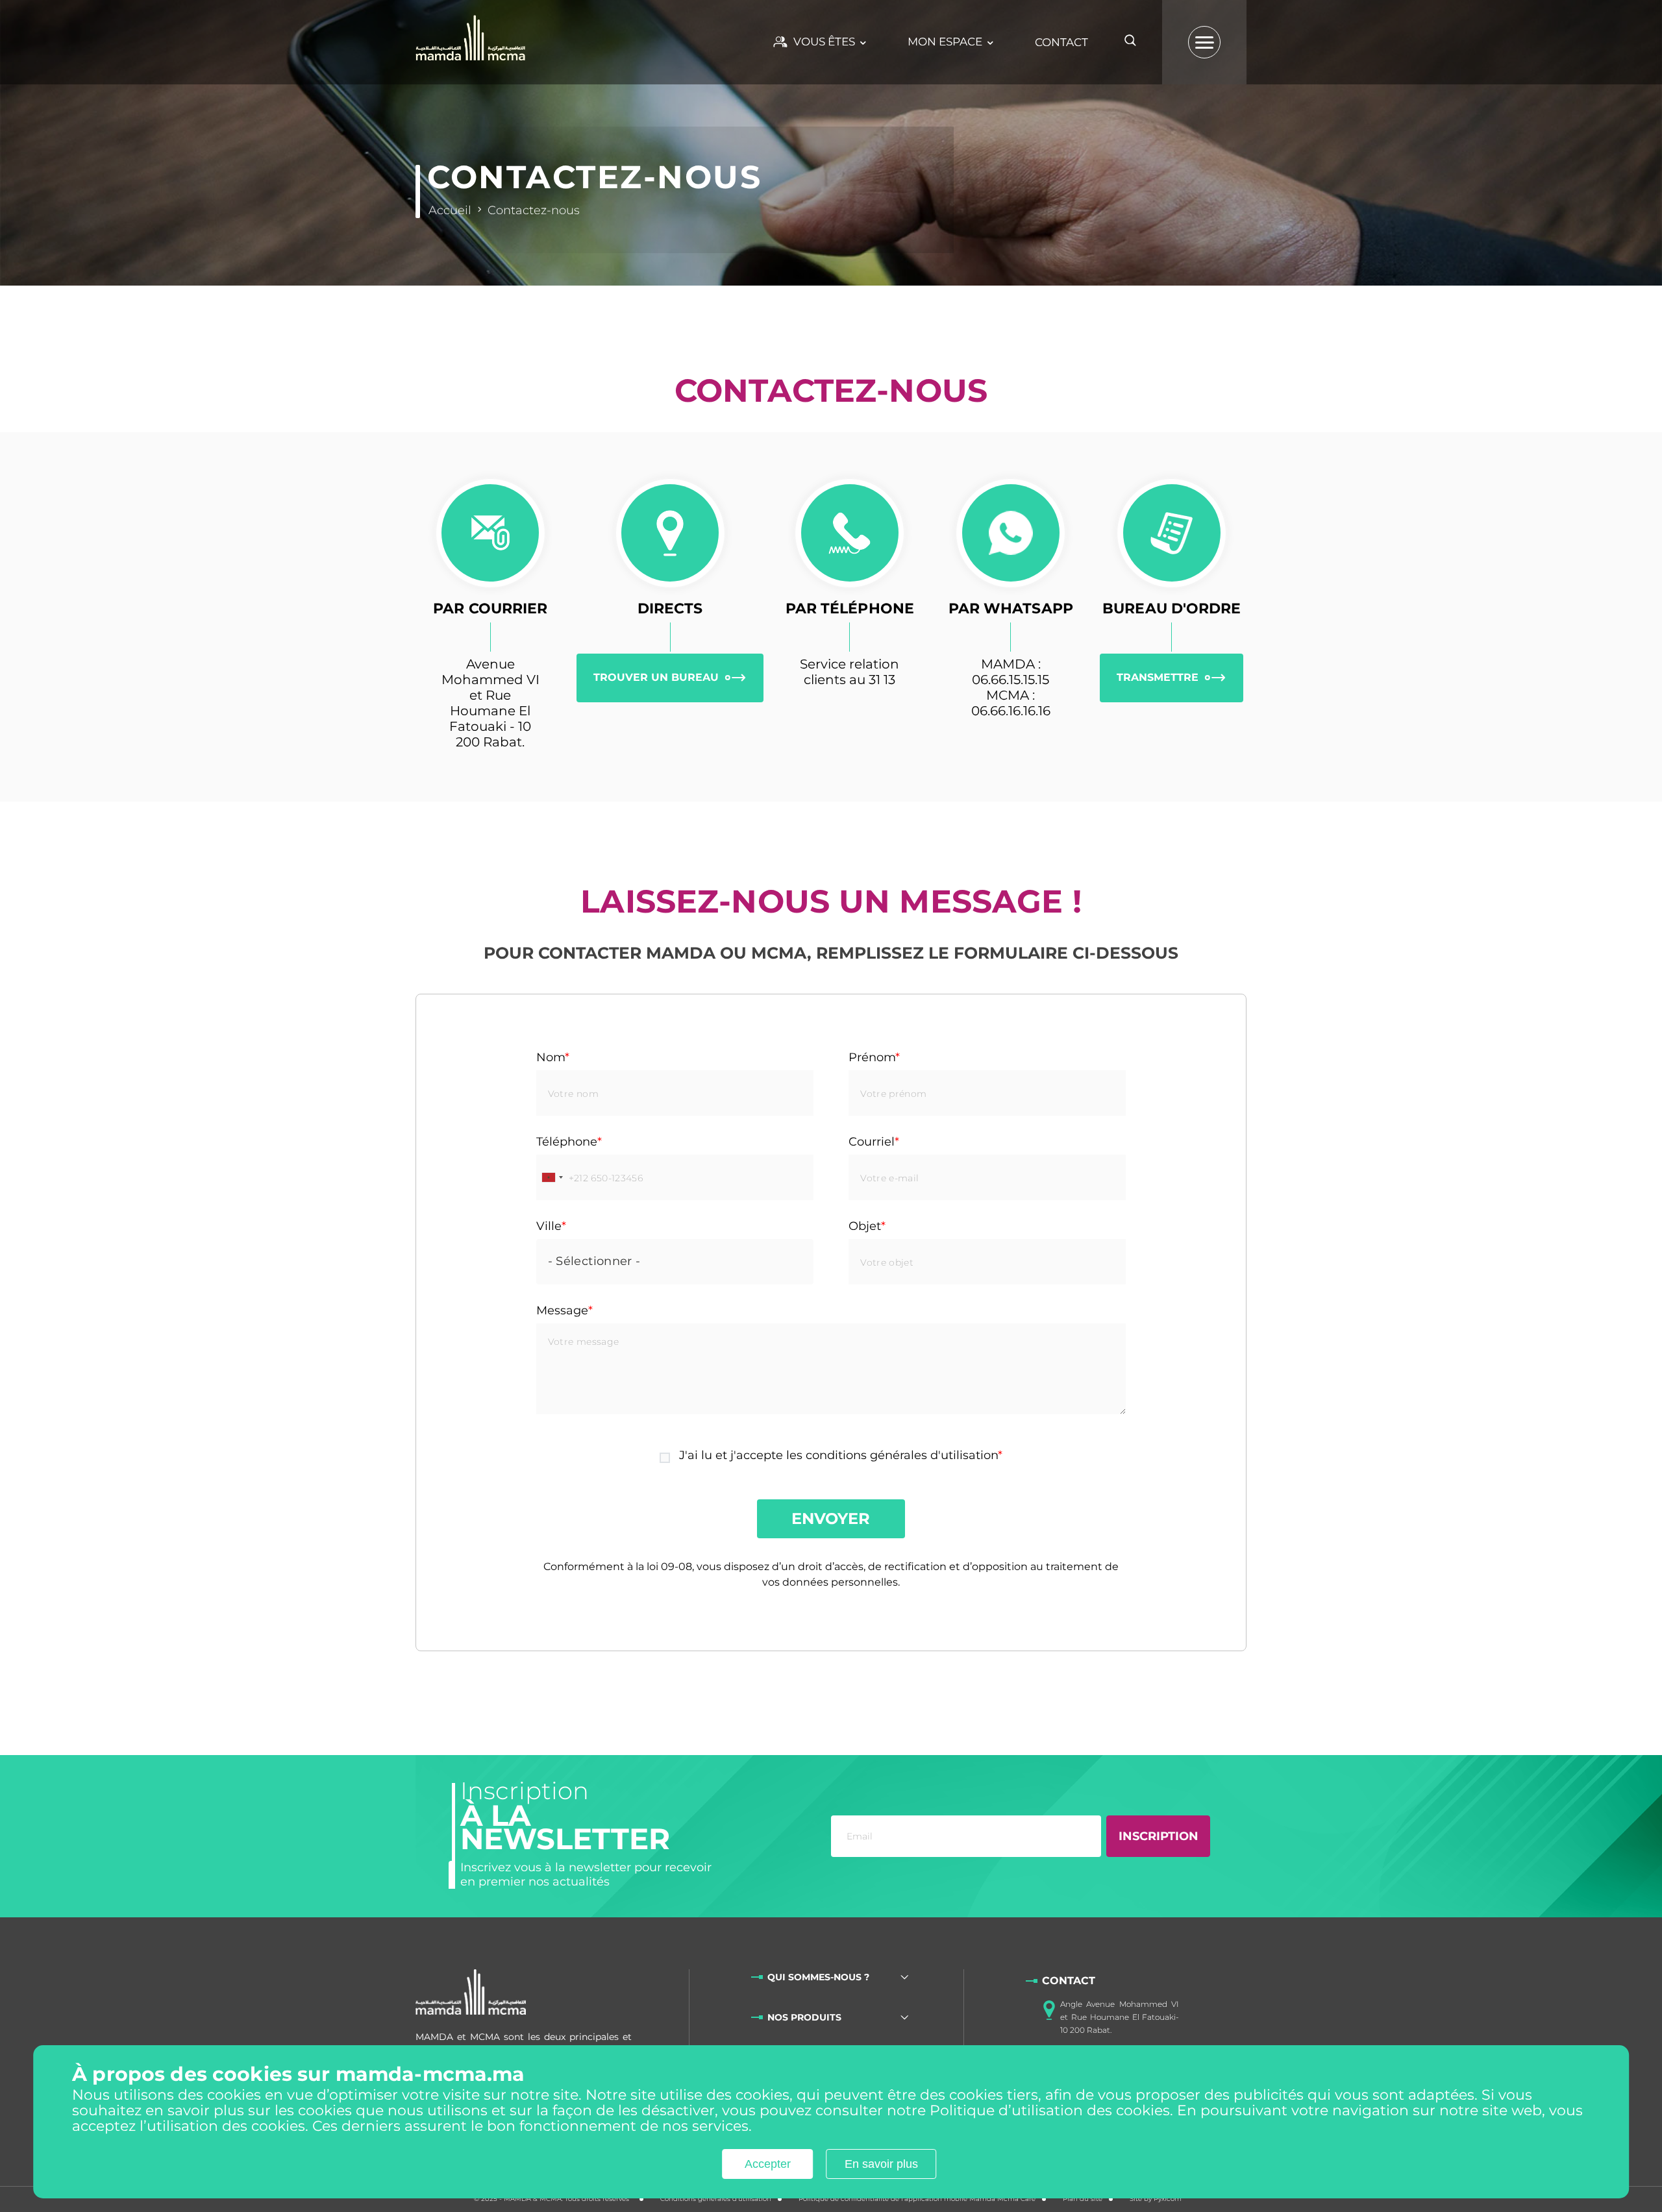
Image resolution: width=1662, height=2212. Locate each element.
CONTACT (1061, 42)
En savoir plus (881, 2165)
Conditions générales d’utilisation (716, 2199)
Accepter (768, 2165)
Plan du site (1083, 2199)
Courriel (872, 1142)
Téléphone (567, 1142)
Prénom (872, 1057)
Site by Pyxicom (1156, 2199)
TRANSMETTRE (1158, 677)
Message (562, 1310)
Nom (551, 1057)
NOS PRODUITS (804, 2017)
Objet (865, 1226)
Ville (549, 1226)
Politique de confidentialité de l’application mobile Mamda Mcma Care (917, 2199)
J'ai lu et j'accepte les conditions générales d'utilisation (838, 1455)
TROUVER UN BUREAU (656, 677)
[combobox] (552, 1177)
